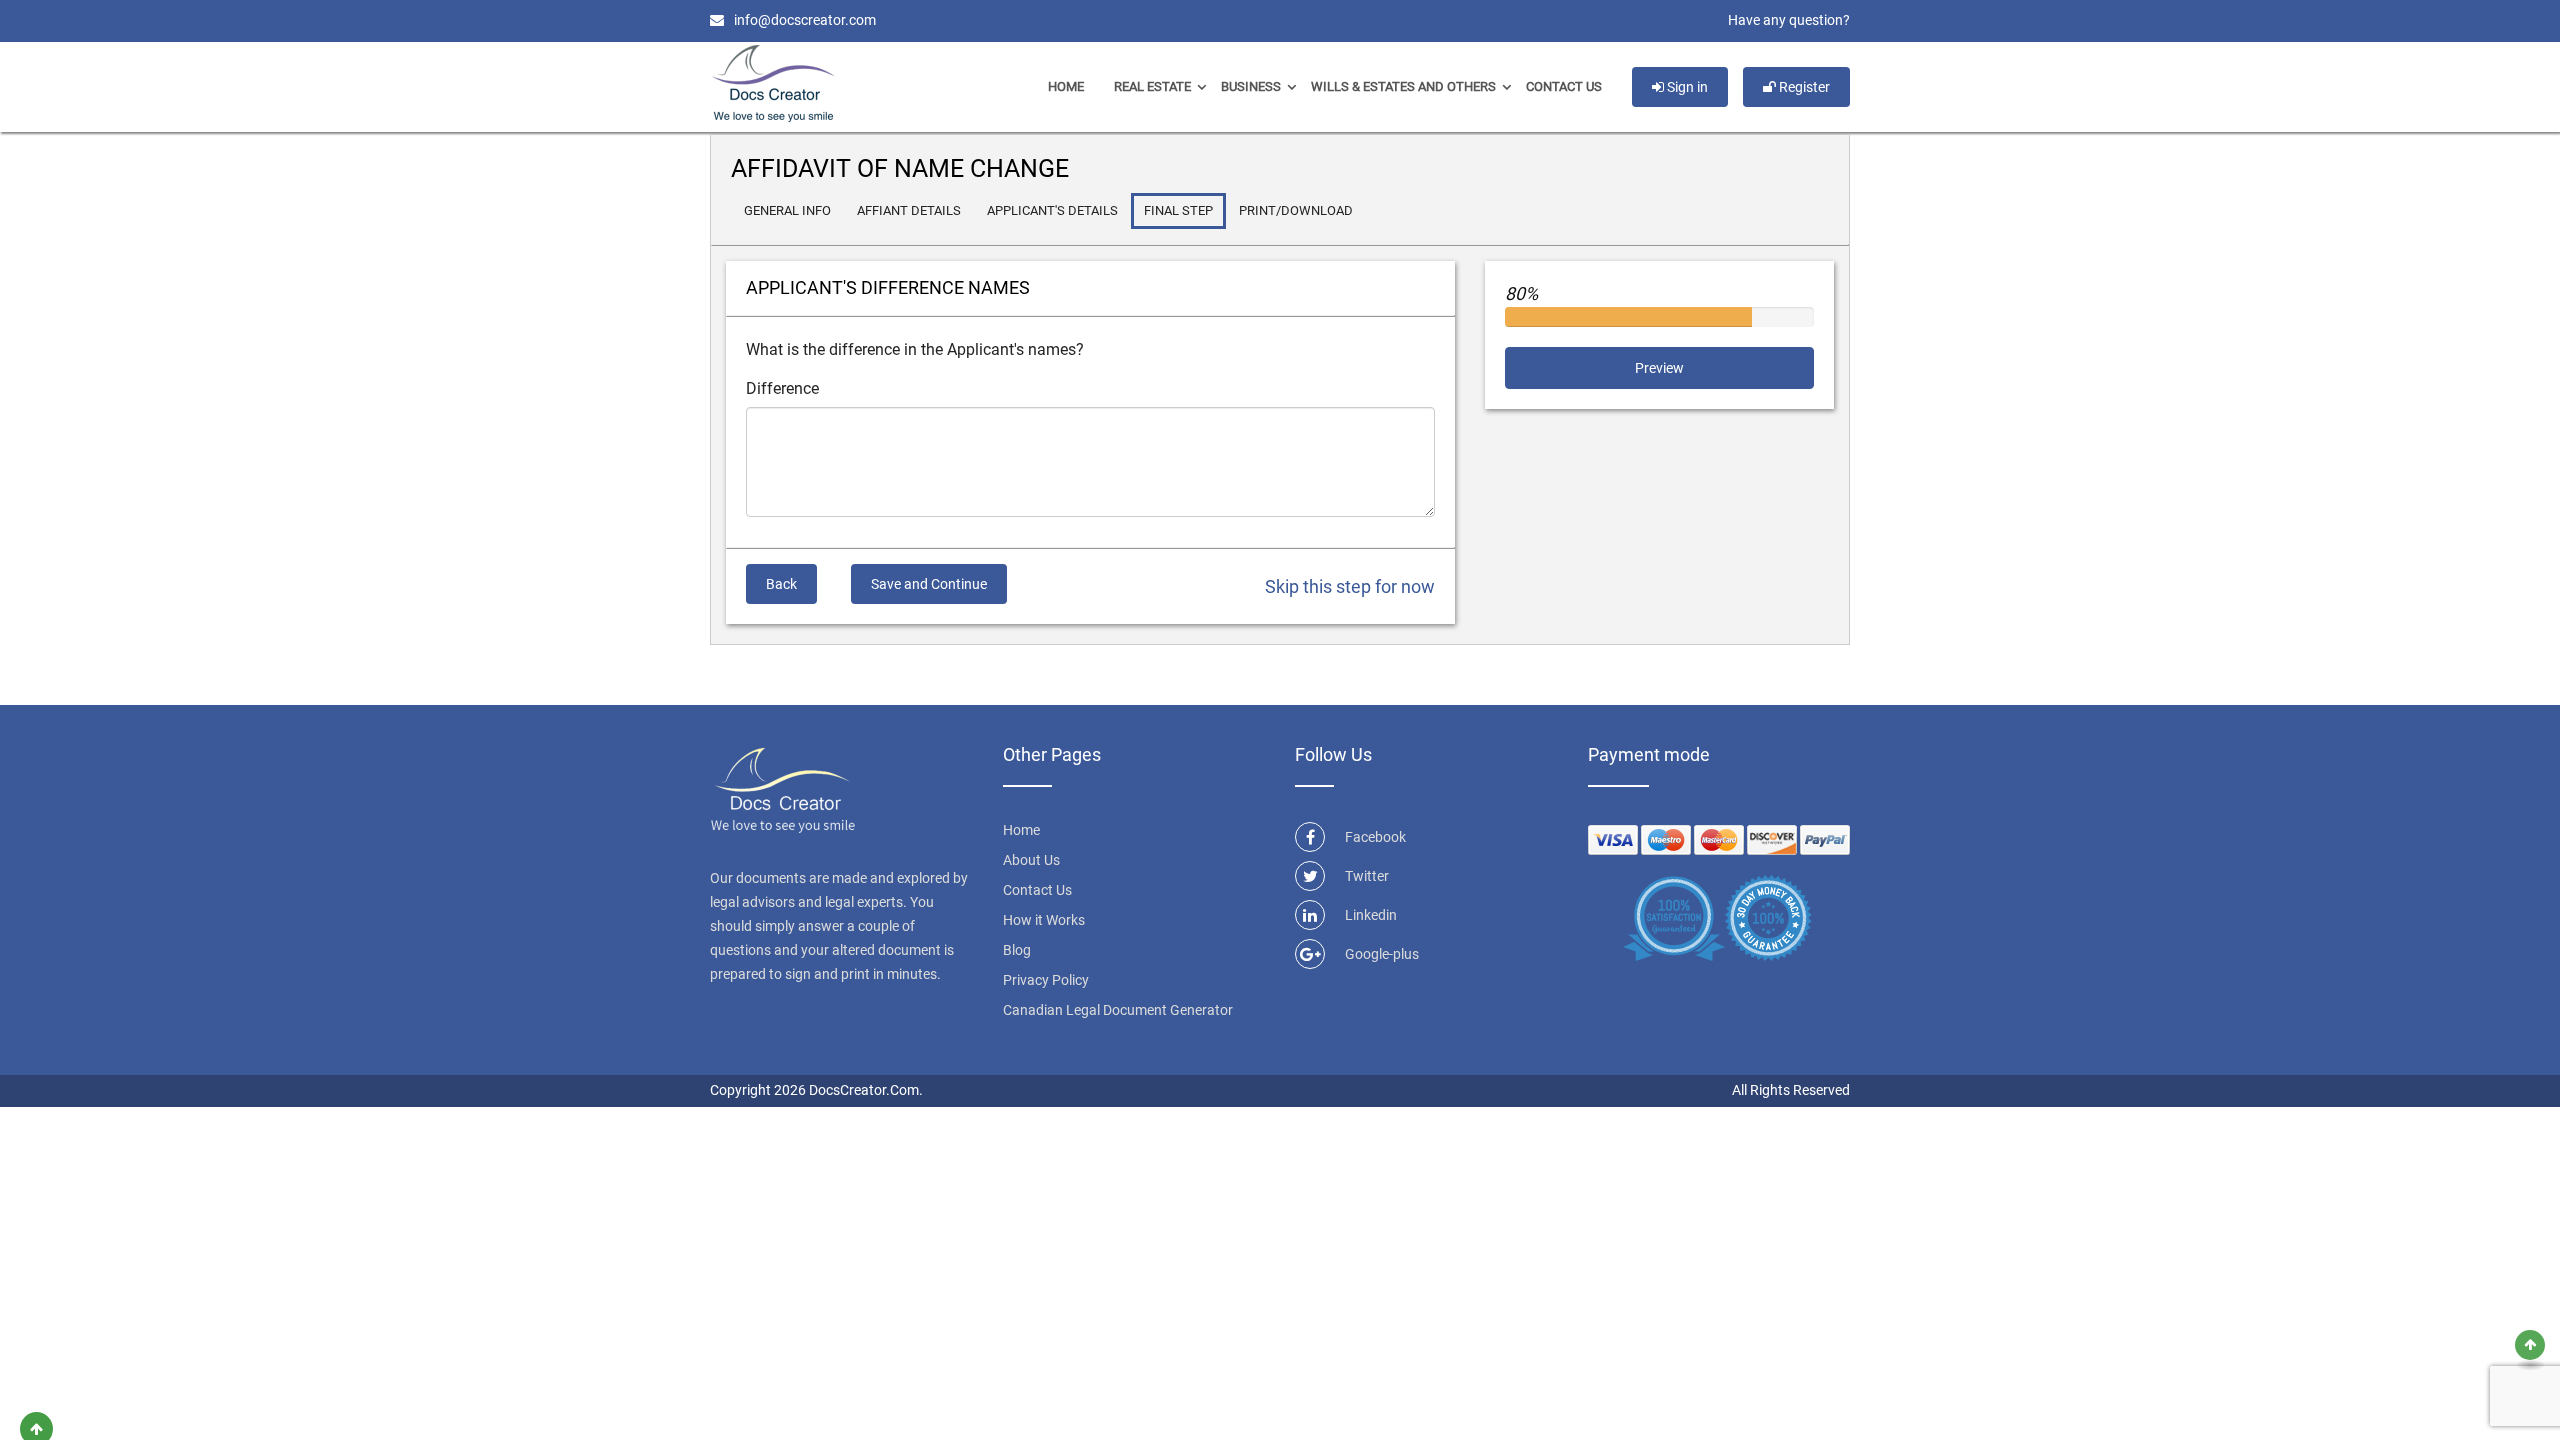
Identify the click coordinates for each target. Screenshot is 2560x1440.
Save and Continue (929, 584)
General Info (787, 210)
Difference (782, 388)
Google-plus (1382, 954)
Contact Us (1564, 86)
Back (781, 584)
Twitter (1367, 876)
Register (1803, 87)
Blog (1017, 950)
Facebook (1375, 837)
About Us (1031, 860)
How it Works (1044, 920)
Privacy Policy (1046, 980)
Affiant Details (909, 210)
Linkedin (1371, 915)
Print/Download (1296, 210)
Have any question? (1789, 20)
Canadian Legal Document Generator (1118, 1010)
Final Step (1178, 210)
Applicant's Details (1052, 210)
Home (1066, 86)
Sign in (1686, 87)
